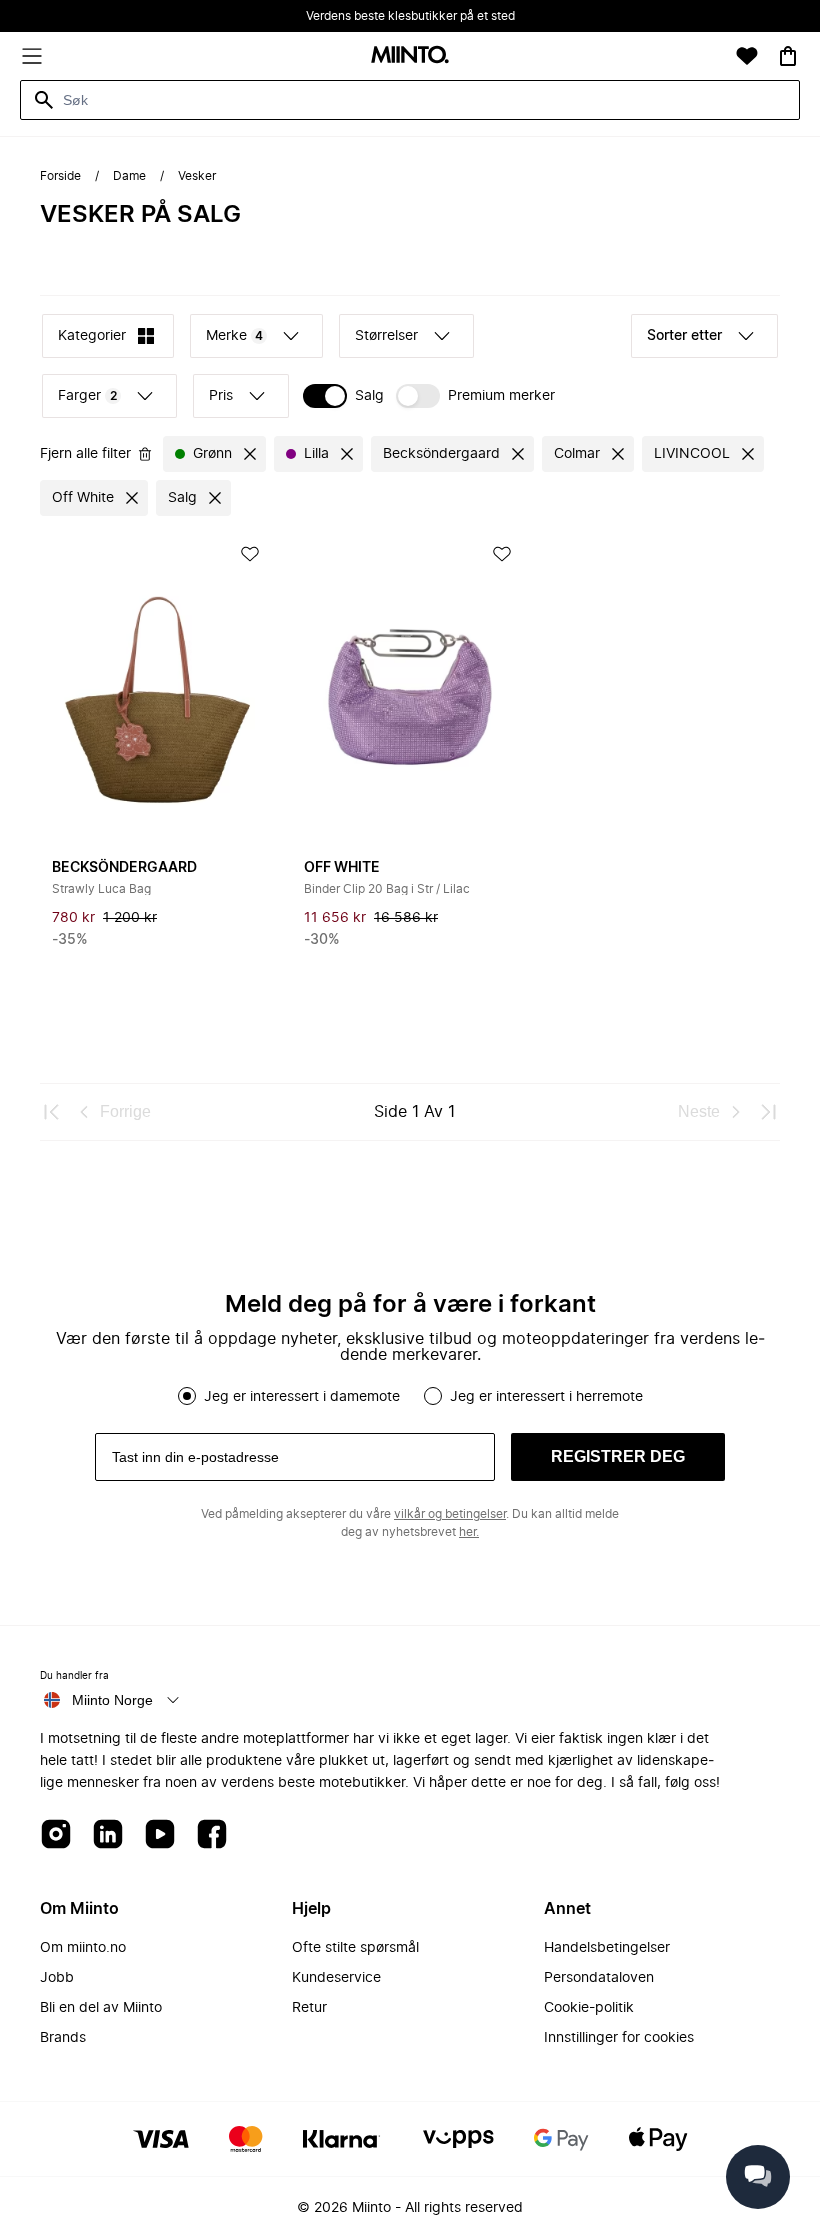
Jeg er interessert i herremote (546, 1397)
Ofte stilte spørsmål (355, 1948)
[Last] (768, 1112)
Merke (234, 336)
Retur (309, 2008)
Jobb (57, 1978)
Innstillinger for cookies (619, 2038)
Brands (63, 2038)
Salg (369, 396)
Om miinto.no (83, 1948)
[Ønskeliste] (747, 56)
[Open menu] (32, 56)
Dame (129, 176)
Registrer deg (618, 1456)
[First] (52, 1112)
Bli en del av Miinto (101, 2008)
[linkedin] (108, 1835)
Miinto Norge (112, 1700)
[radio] (187, 1396)
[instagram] (56, 1835)
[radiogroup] (410, 1396)
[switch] (343, 396)
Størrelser (386, 336)
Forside (60, 176)
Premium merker (501, 396)
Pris (221, 396)
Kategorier (92, 336)
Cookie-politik (589, 2008)
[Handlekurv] (788, 56)
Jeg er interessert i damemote (302, 1397)
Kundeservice (336, 1978)
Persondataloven (599, 1978)
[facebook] (212, 1835)
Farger (87, 396)
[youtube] (160, 1835)
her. (469, 1532)
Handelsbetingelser (607, 1948)
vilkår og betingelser (450, 1514)
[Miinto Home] (410, 56)
